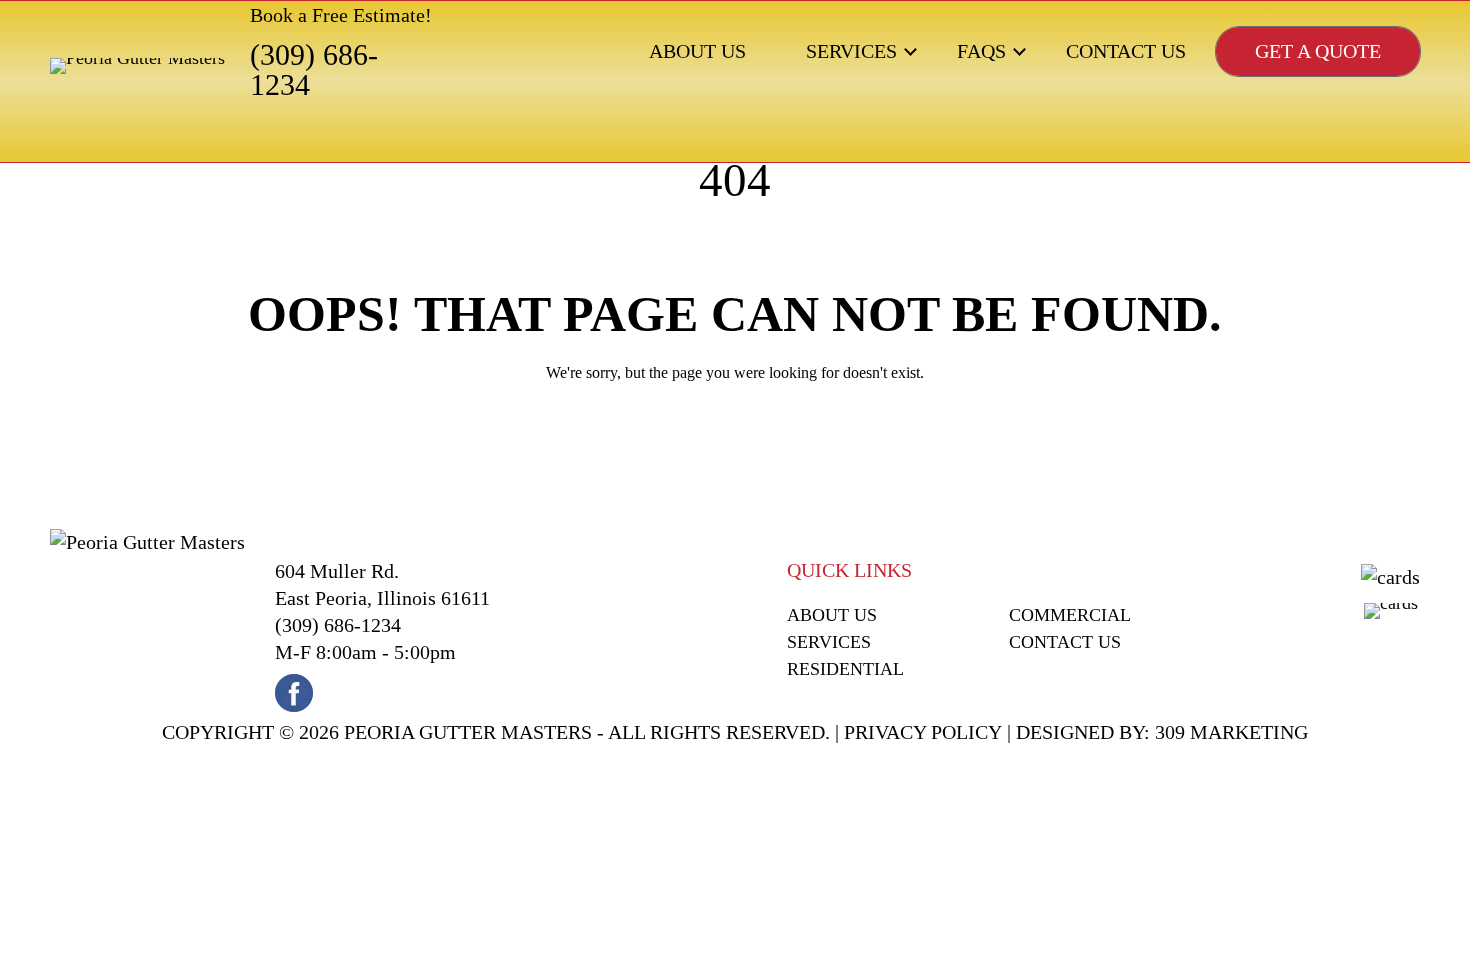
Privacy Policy (923, 732)
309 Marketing (1231, 732)
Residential (845, 669)
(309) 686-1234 (314, 70)
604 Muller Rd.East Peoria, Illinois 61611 (382, 584)
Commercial (1070, 615)
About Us (697, 51)
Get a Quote (1318, 51)
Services (851, 51)
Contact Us (1126, 51)
